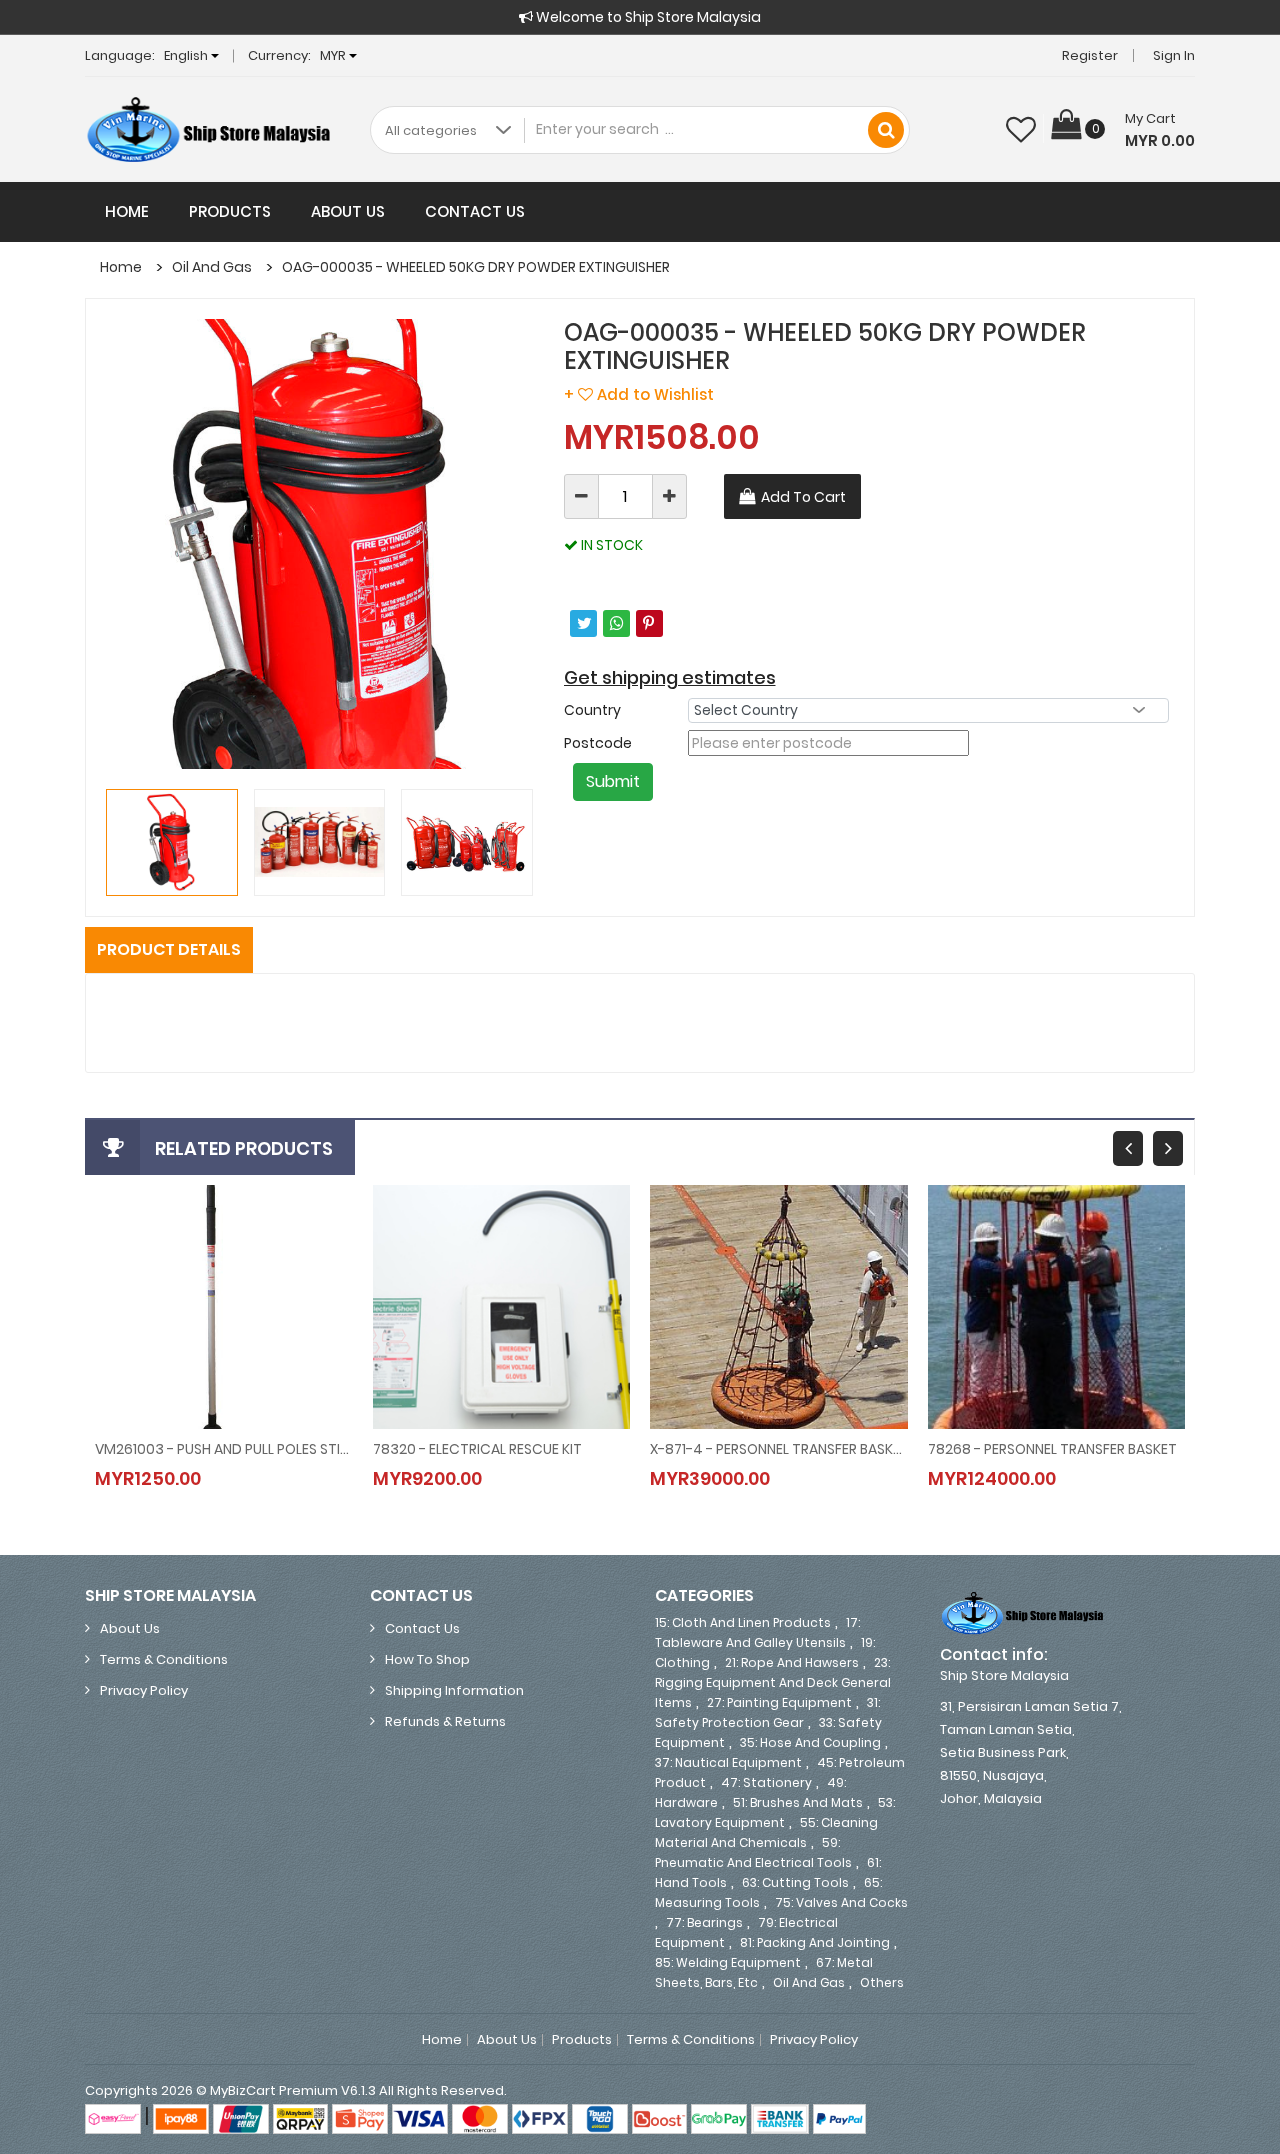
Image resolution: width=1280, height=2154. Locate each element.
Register (1090, 55)
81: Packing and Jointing (815, 1942)
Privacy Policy (144, 1690)
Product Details (169, 949)
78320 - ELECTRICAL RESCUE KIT (477, 1449)
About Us (348, 211)
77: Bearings (704, 1922)
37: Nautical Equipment (728, 1762)
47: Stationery (766, 1782)
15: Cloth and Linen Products (743, 1622)
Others (882, 1982)
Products (230, 211)
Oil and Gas (212, 267)
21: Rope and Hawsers (792, 1662)
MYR (334, 55)
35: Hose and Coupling (810, 1742)
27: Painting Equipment (779, 1702)
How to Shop (427, 1659)
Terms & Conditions (164, 1659)
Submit (613, 781)
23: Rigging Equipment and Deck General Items (773, 1682)
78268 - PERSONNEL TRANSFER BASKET (1052, 1449)
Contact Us (475, 211)
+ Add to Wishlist (639, 394)
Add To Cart (803, 497)
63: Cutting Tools (795, 1882)
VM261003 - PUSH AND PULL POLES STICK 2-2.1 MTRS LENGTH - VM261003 (224, 1449)
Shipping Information (454, 1690)
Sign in (1174, 55)
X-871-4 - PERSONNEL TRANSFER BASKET (779, 1449)
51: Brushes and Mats (798, 1802)
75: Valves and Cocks (841, 1902)
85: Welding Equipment (728, 1962)
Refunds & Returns (445, 1721)
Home (127, 211)
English (187, 55)
